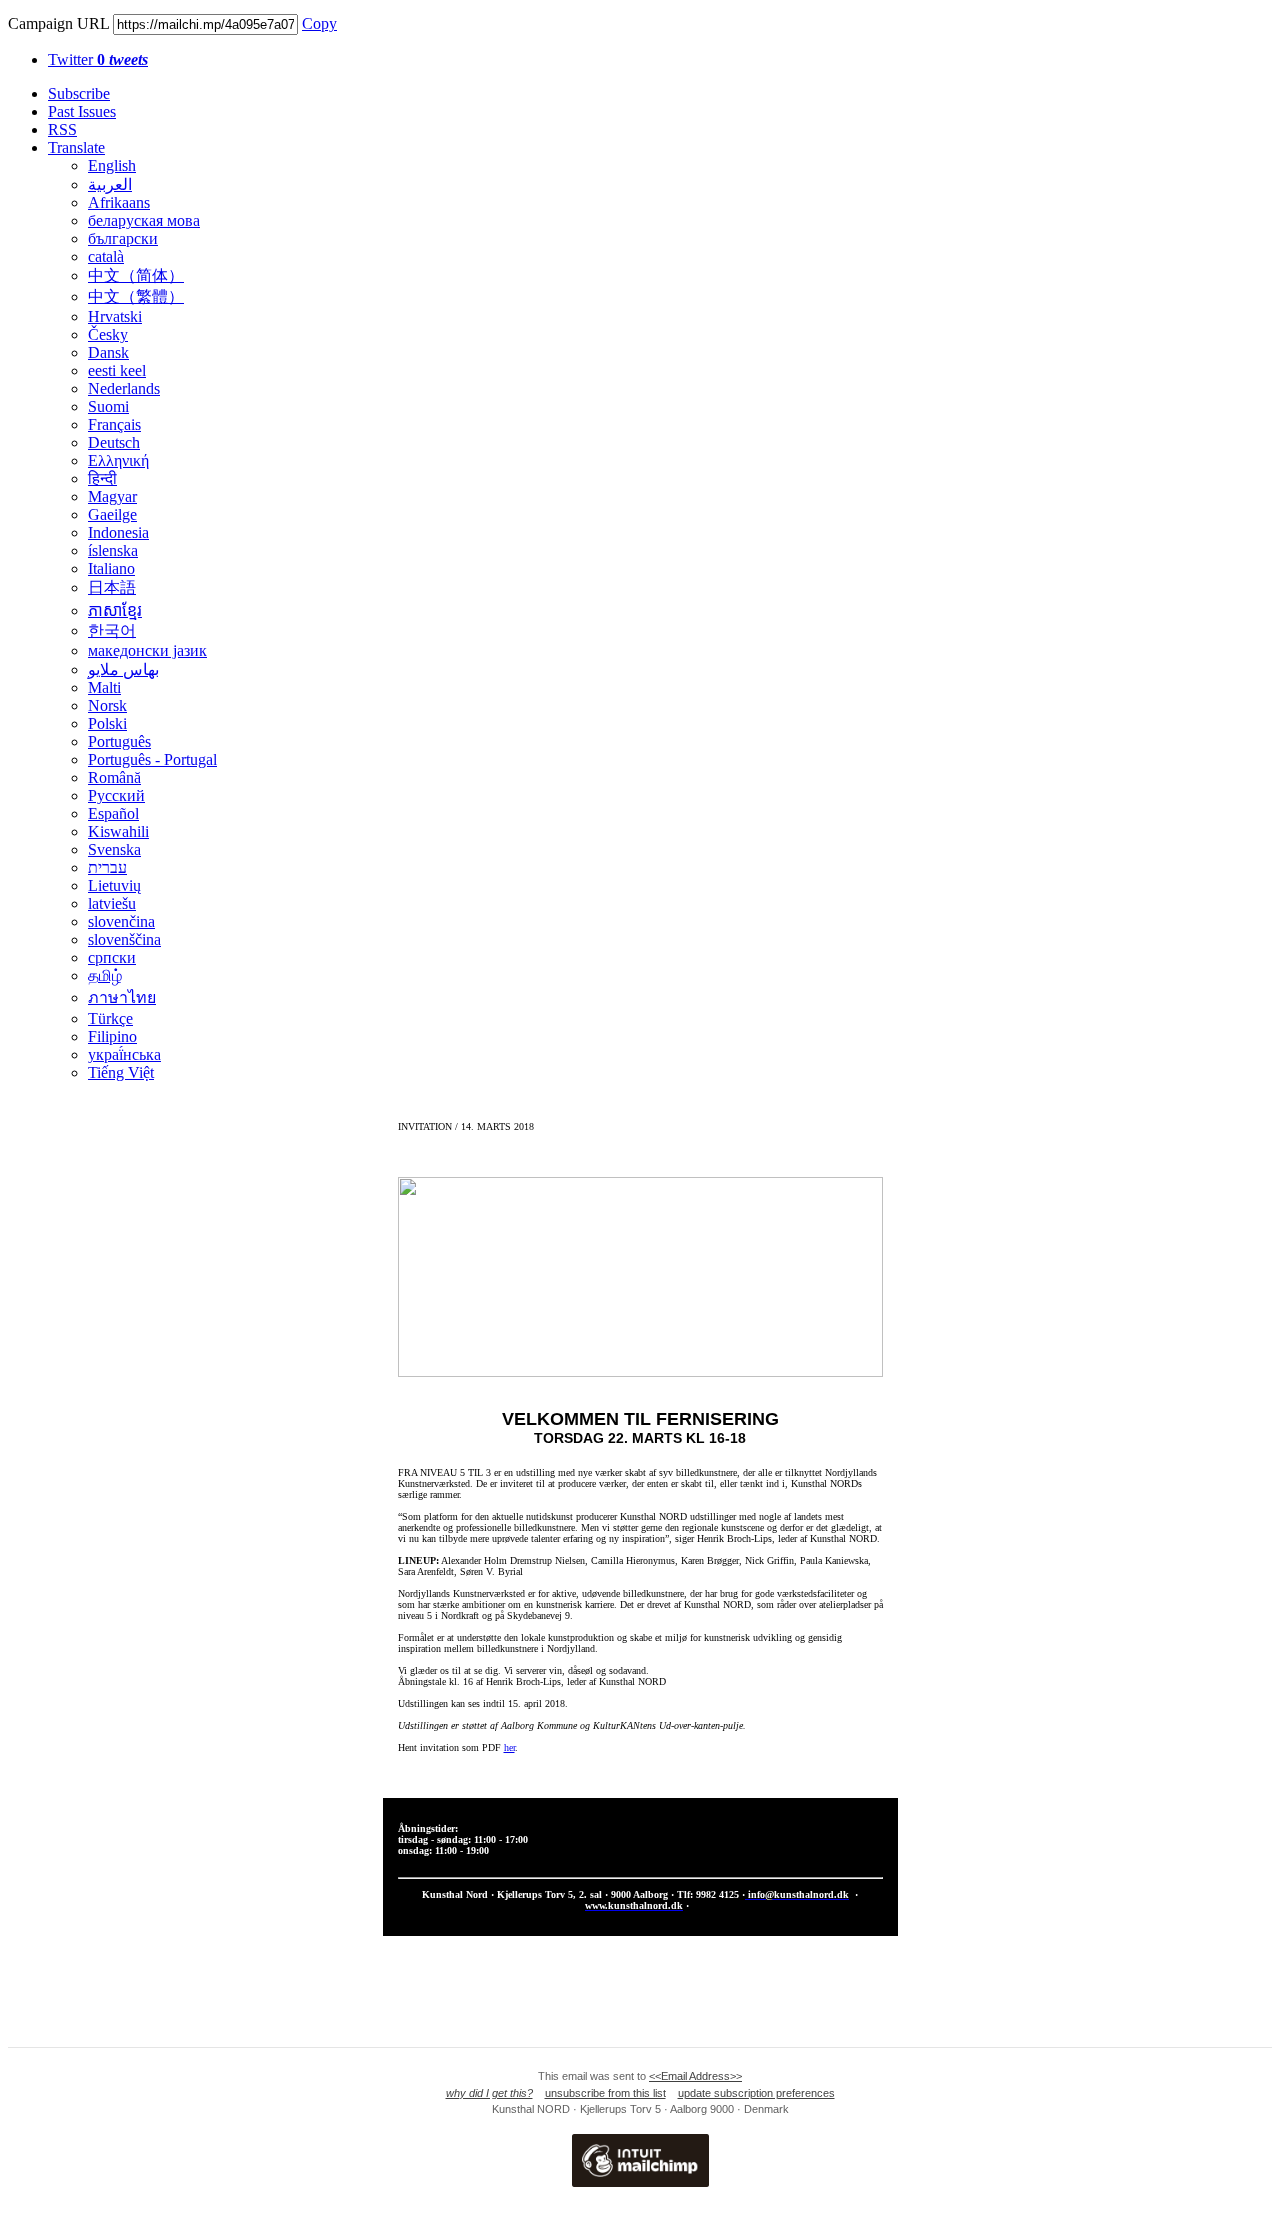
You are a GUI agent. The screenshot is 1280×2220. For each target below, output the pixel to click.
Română (114, 777)
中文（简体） (136, 275)
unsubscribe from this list (605, 2093)
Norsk (107, 705)
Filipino (112, 1036)
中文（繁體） (136, 296)
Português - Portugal (152, 759)
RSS (62, 129)
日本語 (112, 587)
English (112, 165)
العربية (110, 184)
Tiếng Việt (121, 1072)
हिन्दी (102, 478)
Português (119, 741)
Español (113, 813)
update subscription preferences (756, 2093)
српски (112, 957)
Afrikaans (119, 202)
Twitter (98, 59)
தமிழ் (105, 975)
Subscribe (79, 93)
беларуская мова (144, 220)
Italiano (111, 568)
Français (114, 424)
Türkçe (110, 1018)
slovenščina (124, 939)
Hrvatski (115, 316)
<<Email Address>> (695, 2076)
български (123, 238)
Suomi (108, 406)
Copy (319, 23)
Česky (108, 334)
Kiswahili (118, 831)
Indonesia (118, 532)
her (509, 1747)
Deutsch (114, 442)
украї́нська (124, 1054)
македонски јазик (147, 650)
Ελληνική (118, 460)
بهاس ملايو (123, 669)
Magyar (112, 496)
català (106, 256)
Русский (116, 795)
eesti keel (117, 370)
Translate (76, 147)
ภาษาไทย (122, 997)
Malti (104, 687)
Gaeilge (112, 514)
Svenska (114, 849)
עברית (107, 867)
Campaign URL (58, 23)
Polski (107, 723)
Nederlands (124, 388)
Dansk (108, 352)
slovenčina (121, 921)
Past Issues (82, 111)
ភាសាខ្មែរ (115, 610)
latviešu (112, 903)
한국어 (112, 630)
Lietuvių (114, 885)
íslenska (113, 550)
